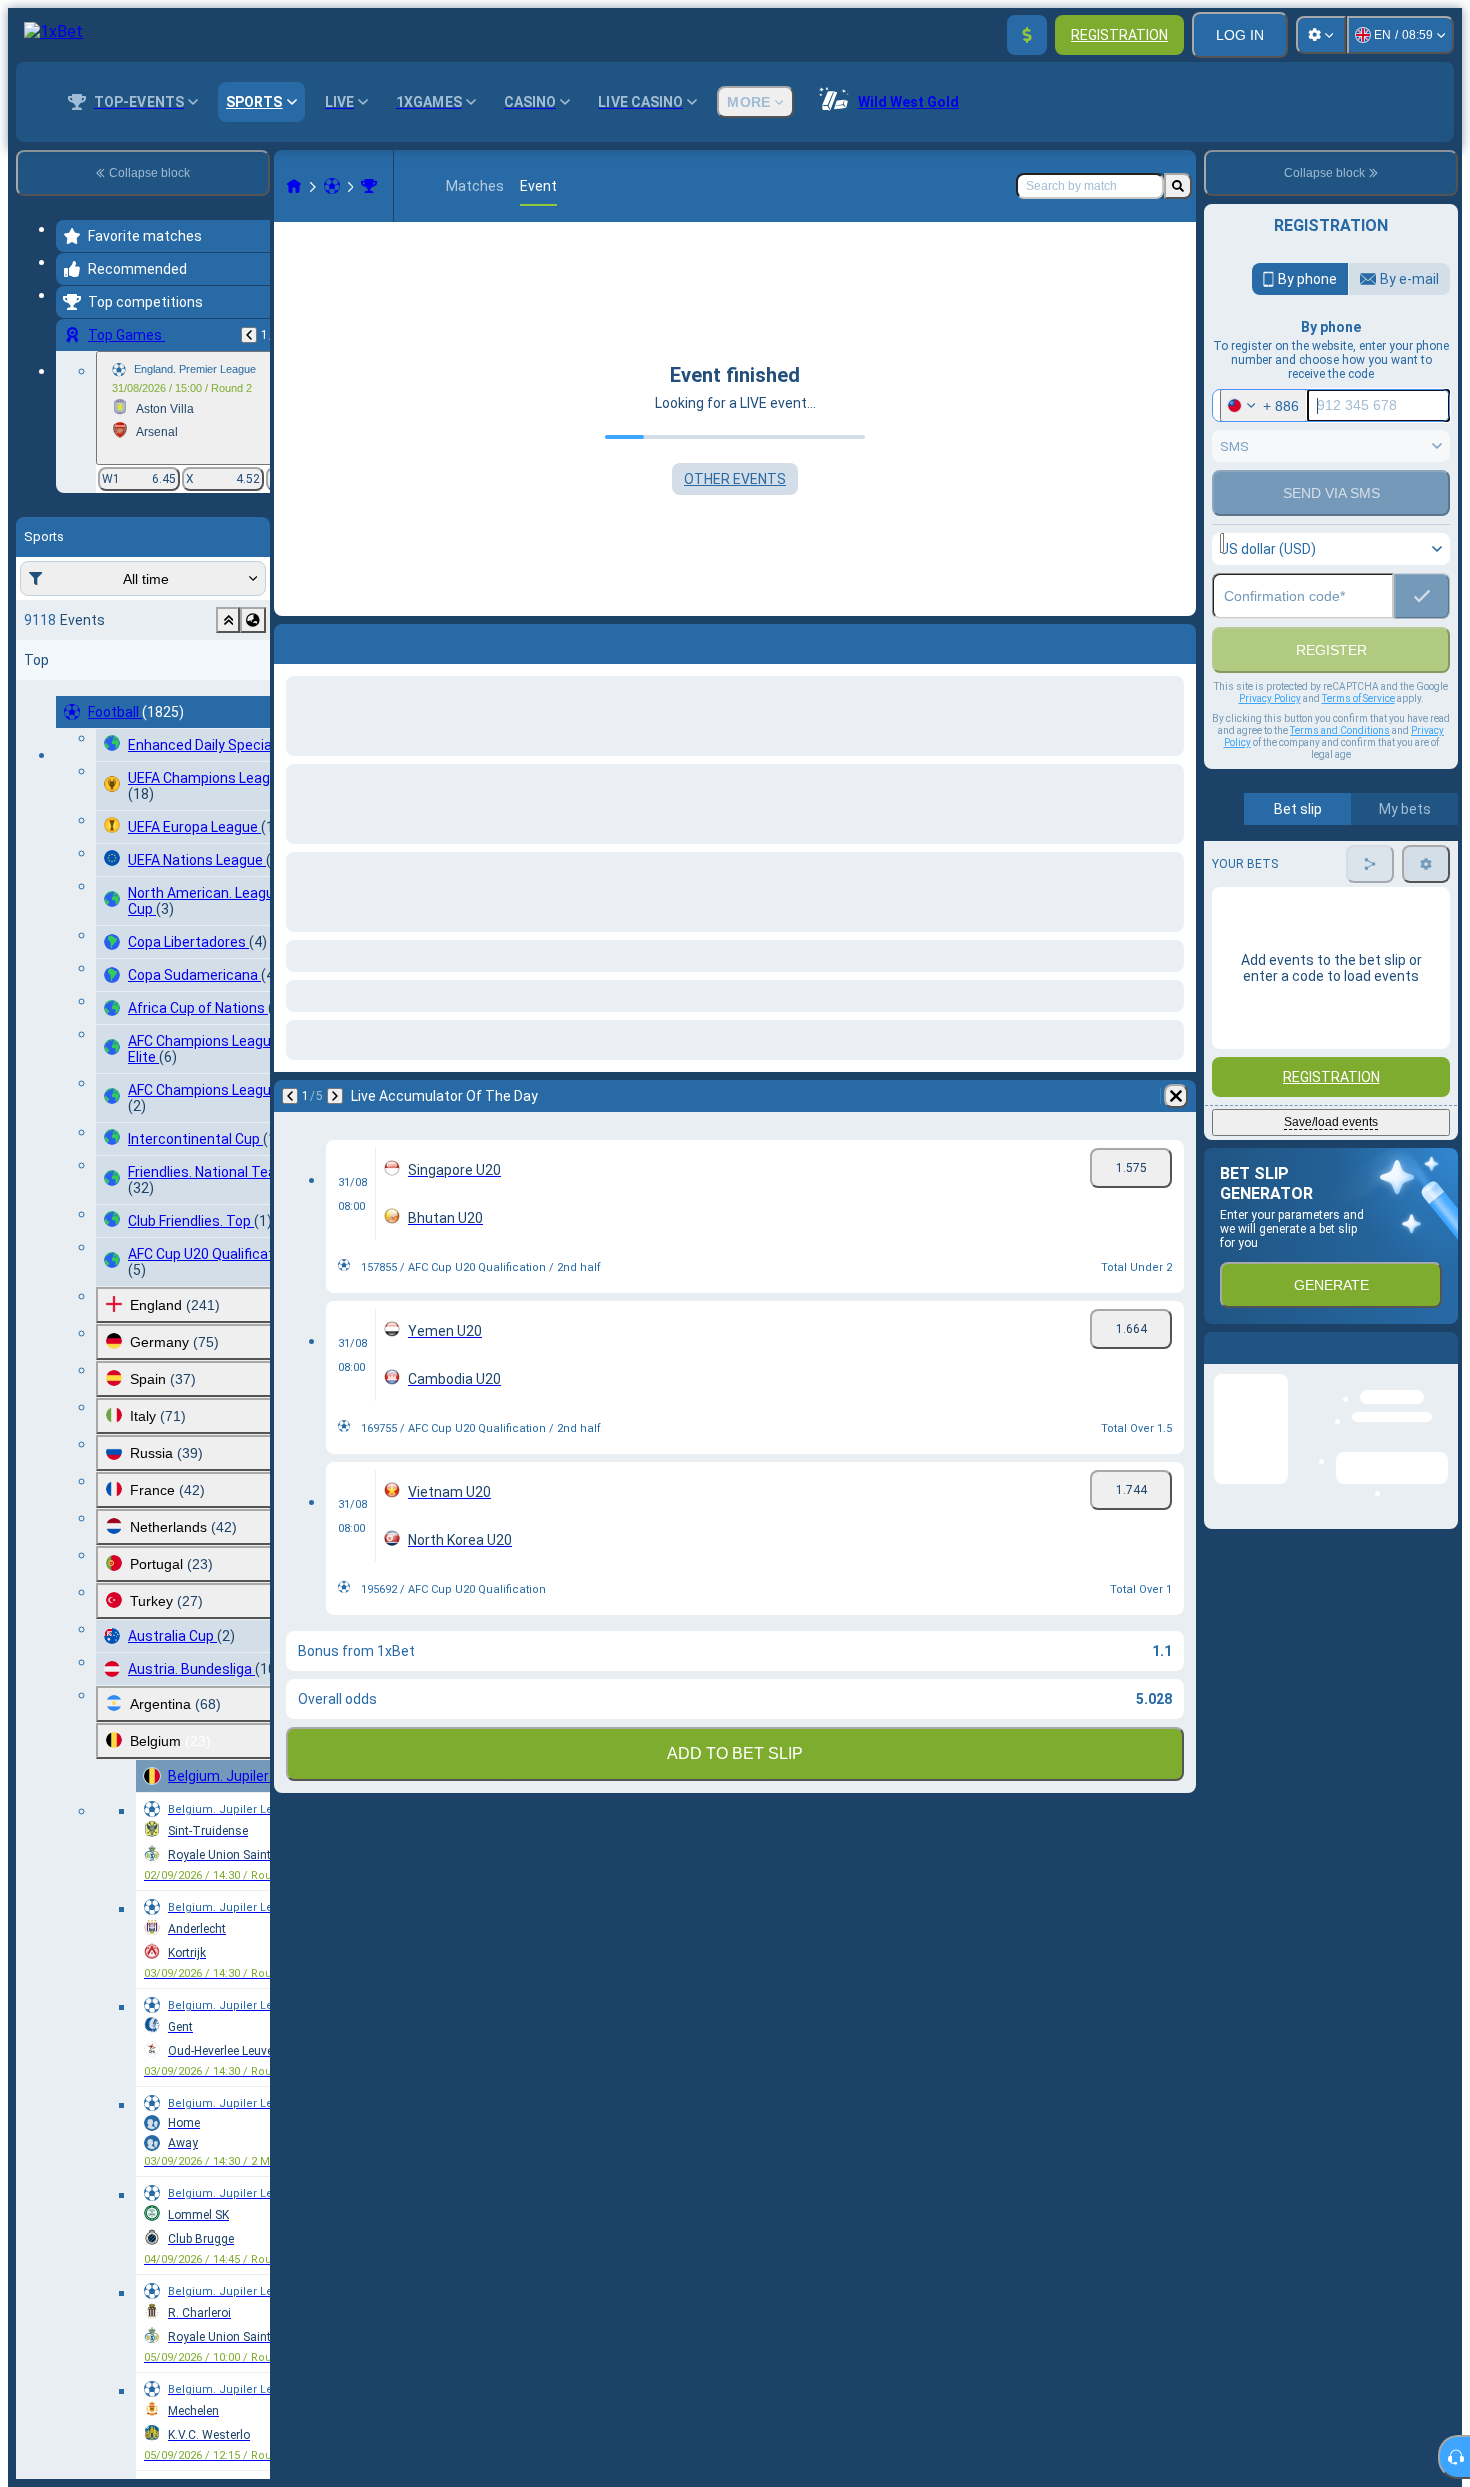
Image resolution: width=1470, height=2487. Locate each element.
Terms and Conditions (1340, 773)
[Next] (342, 640)
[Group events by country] (253, 620)
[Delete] (1176, 640)
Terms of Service (1358, 741)
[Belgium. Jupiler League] (369, 186)
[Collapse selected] (228, 620)
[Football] (332, 186)
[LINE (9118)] (294, 186)
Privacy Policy (1270, 741)
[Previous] (249, 335)
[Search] (1178, 186)
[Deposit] (1027, 35)
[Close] (1442, 1407)
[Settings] (1321, 35)
